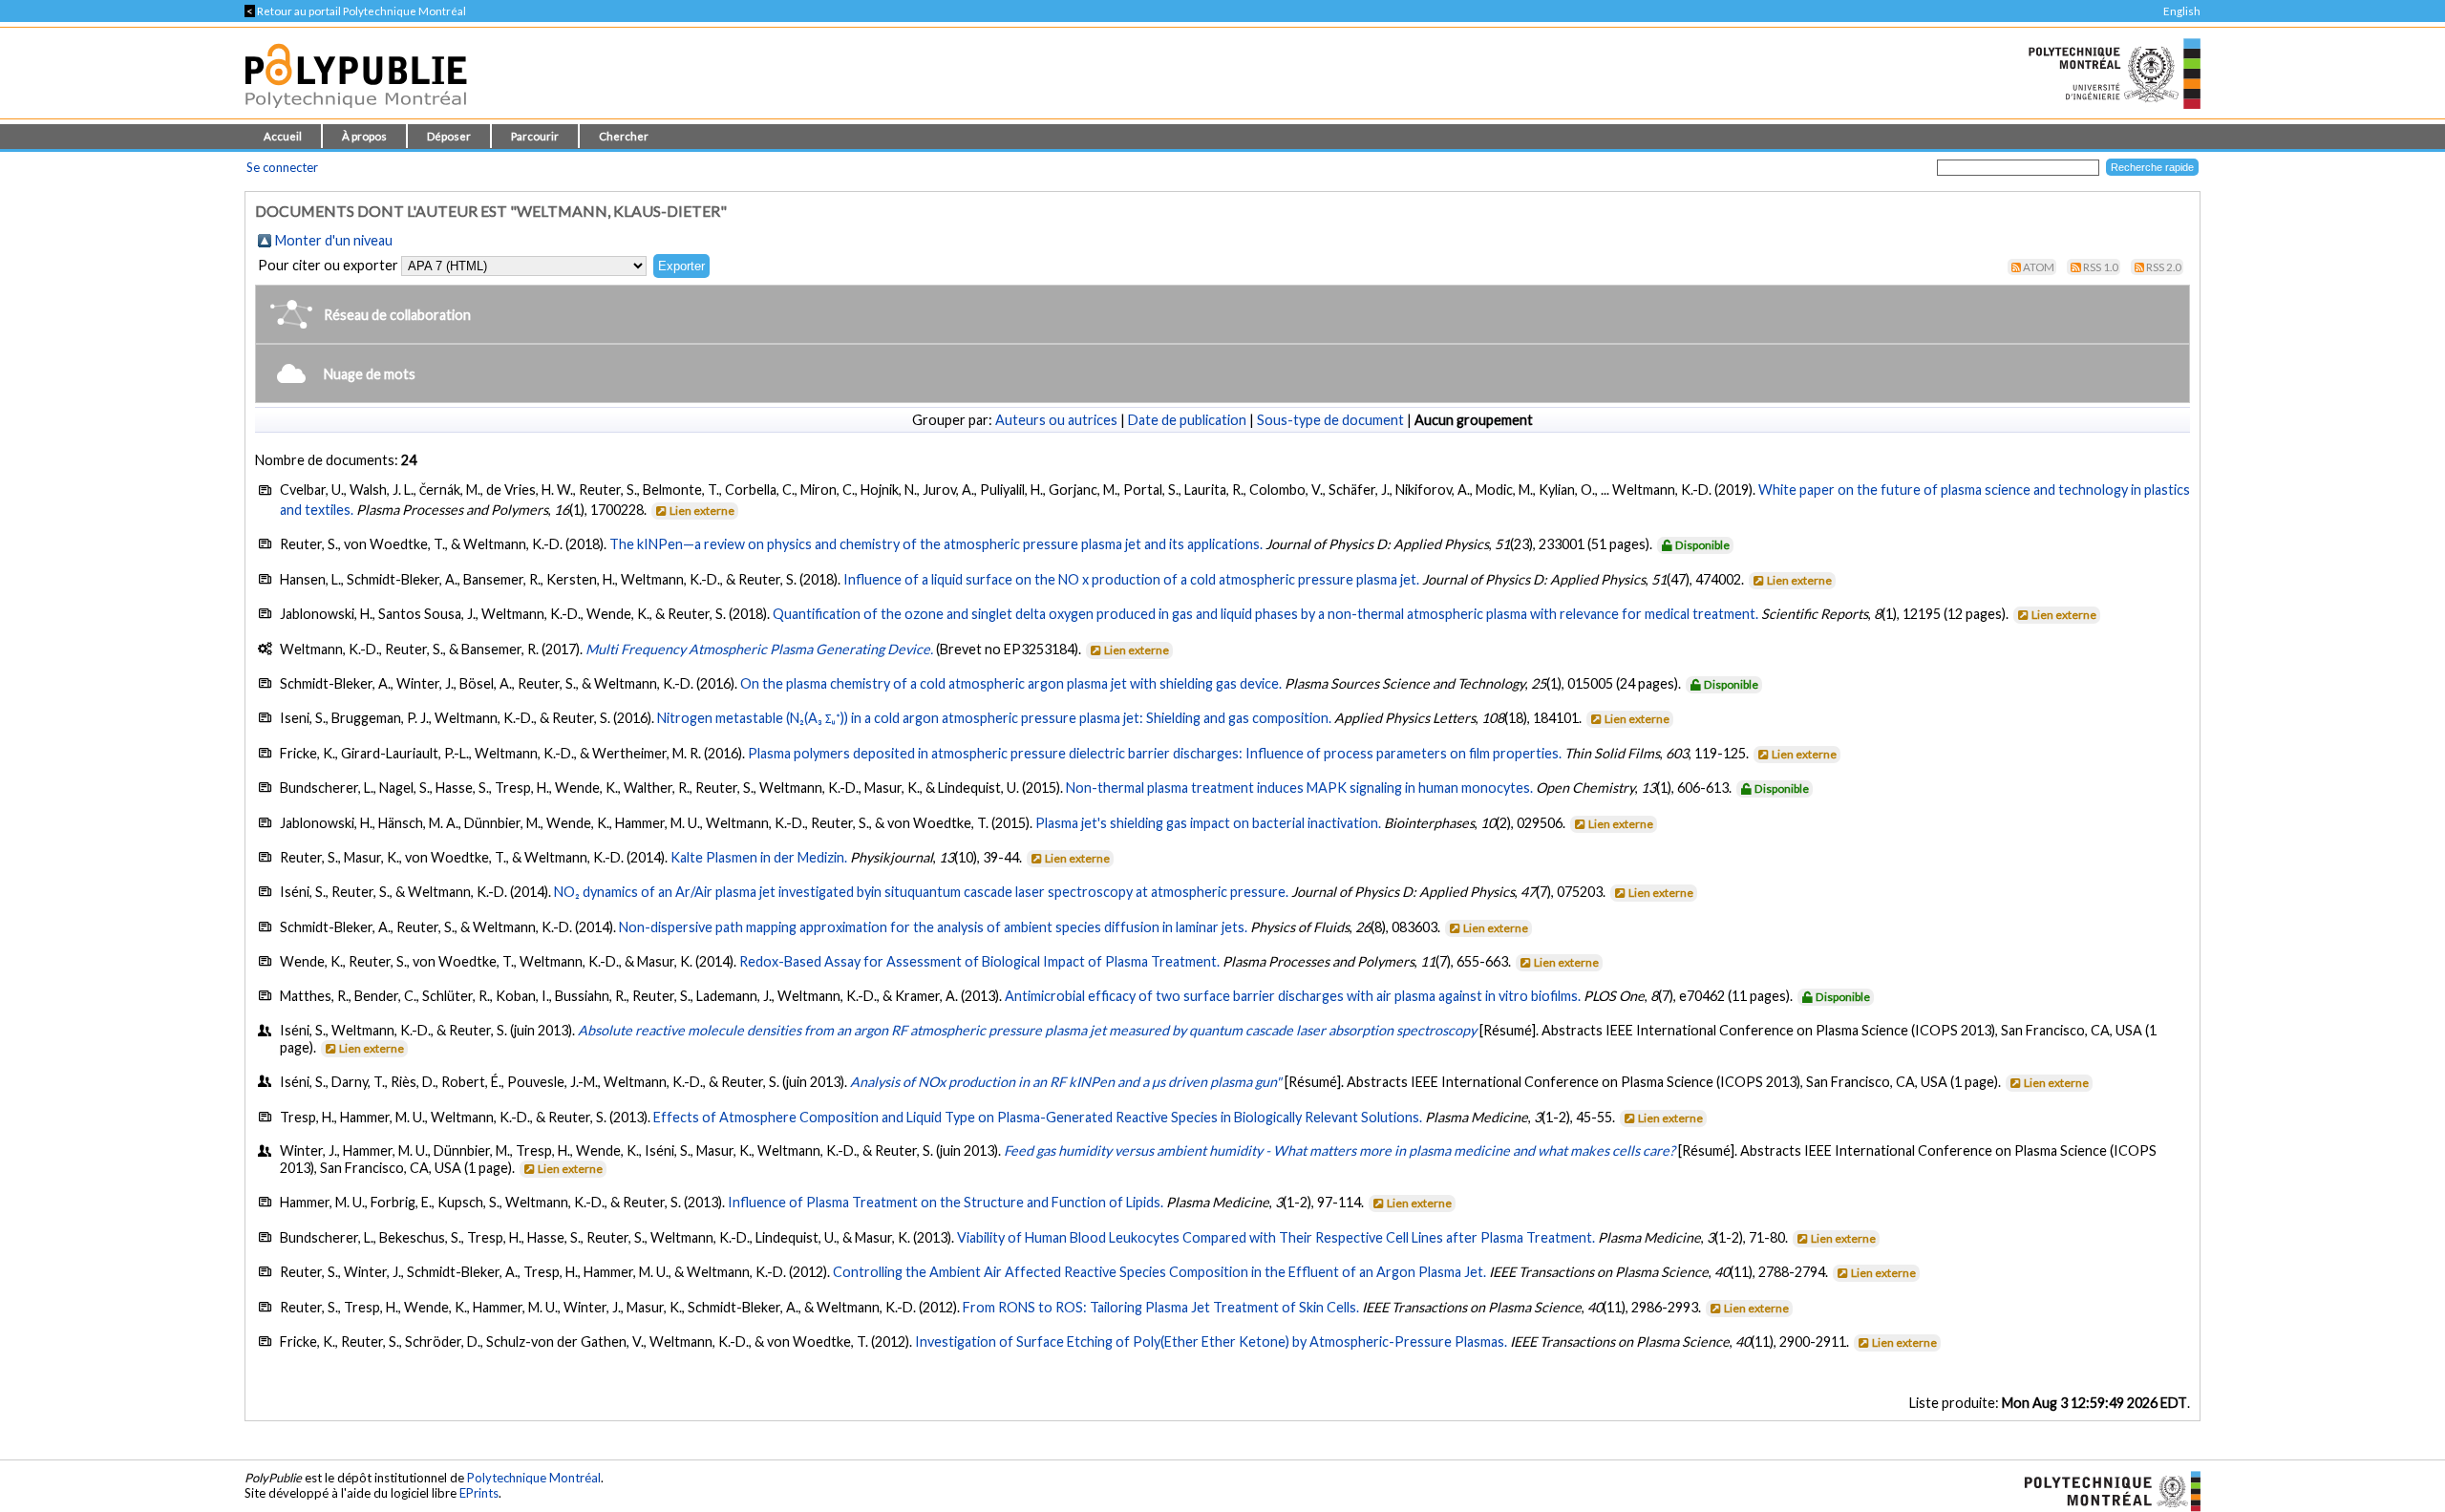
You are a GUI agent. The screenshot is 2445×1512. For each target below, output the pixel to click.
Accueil (283, 136)
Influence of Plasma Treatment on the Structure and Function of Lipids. (946, 1202)
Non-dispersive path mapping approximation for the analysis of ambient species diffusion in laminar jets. (933, 927)
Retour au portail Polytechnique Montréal (355, 11)
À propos (364, 136)
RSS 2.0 (2164, 267)
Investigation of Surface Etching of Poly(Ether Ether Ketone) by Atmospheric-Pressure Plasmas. (1211, 1342)
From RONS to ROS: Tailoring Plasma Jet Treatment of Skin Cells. (1161, 1307)
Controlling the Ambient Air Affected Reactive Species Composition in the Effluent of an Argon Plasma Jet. (1159, 1272)
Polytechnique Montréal (534, 1478)
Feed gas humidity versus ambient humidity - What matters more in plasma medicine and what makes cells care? (1339, 1150)
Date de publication (1187, 420)
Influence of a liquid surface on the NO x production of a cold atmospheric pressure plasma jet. (1131, 579)
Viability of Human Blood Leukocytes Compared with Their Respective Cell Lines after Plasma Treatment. (1276, 1237)
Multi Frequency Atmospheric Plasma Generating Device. (759, 649)
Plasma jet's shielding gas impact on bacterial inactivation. (1208, 823)
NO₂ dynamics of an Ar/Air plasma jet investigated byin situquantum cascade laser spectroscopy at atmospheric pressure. (921, 892)
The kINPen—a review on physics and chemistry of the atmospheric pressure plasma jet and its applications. (936, 544)
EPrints (479, 1493)
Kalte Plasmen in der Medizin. (759, 857)
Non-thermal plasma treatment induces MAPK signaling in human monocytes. (1299, 788)
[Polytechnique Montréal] (2105, 1489)
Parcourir (535, 136)
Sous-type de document (1330, 420)
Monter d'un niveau (334, 240)
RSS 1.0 (2101, 267)
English (2182, 11)
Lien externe (702, 511)
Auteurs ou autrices (1056, 420)
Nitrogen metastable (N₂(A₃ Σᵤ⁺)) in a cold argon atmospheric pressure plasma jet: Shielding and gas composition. (994, 718)
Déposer (449, 136)
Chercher (624, 136)
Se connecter (282, 167)
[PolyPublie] (356, 113)
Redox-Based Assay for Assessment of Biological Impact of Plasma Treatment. (979, 961)
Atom (2039, 267)
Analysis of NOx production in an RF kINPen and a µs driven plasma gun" (1066, 1082)
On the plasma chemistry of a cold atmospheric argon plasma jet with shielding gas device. (1011, 683)
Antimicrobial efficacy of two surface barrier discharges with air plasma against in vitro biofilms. (1293, 996)
